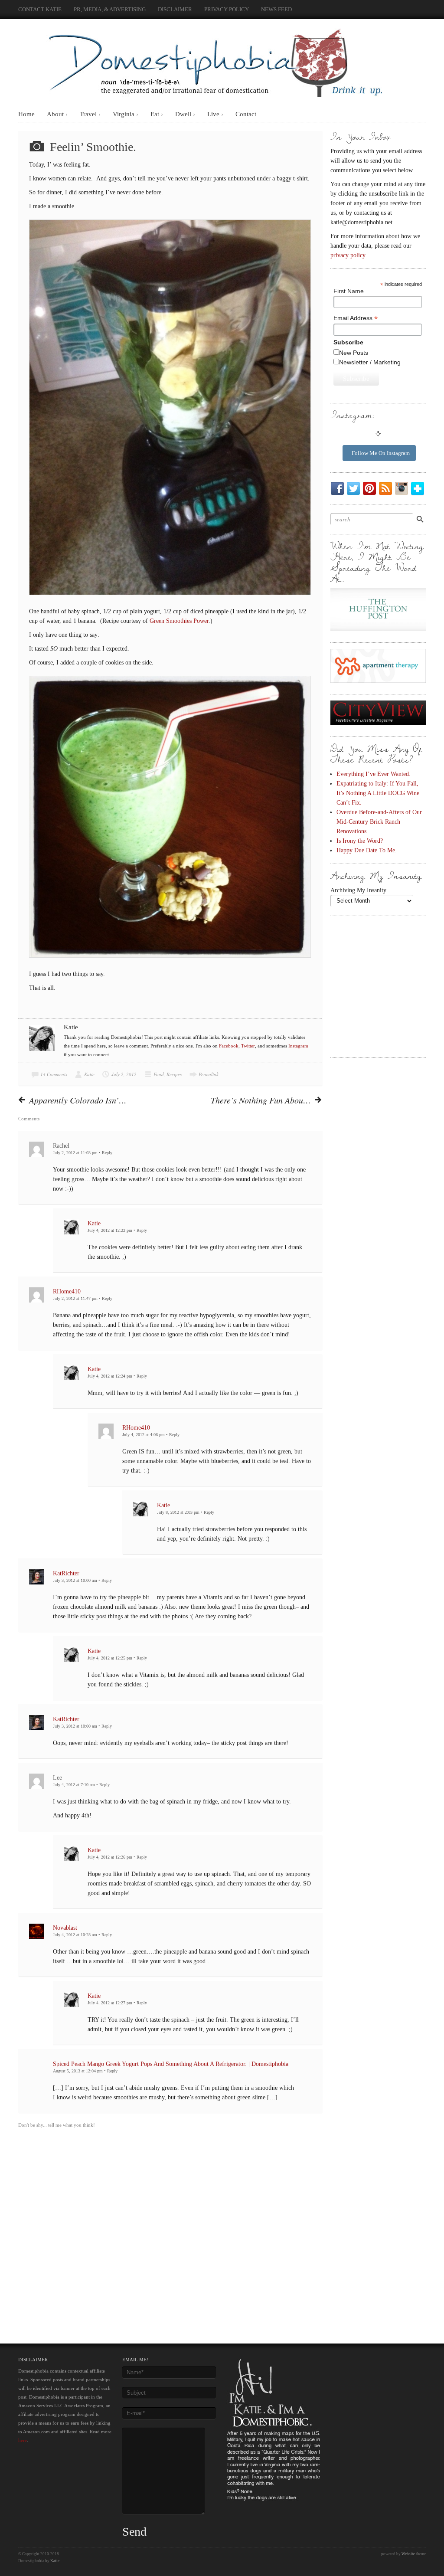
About (55, 114)
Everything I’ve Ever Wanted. (374, 774)
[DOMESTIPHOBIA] (213, 60)
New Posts (354, 353)
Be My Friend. (339, 488)
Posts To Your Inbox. (387, 488)
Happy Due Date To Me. (367, 850)
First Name (349, 291)
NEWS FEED (276, 9)
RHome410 (67, 1291)
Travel (88, 114)
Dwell (183, 114)
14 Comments (54, 1074)
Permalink (209, 1074)
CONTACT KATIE (40, 9)
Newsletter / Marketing (370, 362)
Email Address (356, 318)
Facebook (229, 1046)
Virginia (124, 114)
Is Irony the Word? (360, 841)
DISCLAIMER (175, 9)
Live (213, 114)
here (23, 2440)
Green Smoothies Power (179, 621)
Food (159, 1074)
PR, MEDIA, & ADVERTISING (110, 9)
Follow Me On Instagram (381, 453)
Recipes (174, 1074)
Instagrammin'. (403, 488)
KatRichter (66, 1573)
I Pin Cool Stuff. (371, 488)
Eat (155, 114)
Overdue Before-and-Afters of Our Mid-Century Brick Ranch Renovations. (379, 822)
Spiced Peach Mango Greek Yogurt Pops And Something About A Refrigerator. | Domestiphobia (171, 2064)
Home (26, 114)
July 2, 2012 (124, 1074)
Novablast (65, 1928)
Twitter (248, 1046)
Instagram (298, 1046)
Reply (107, 1153)
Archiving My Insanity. (359, 890)
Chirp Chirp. (355, 488)
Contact (246, 114)
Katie (89, 1074)
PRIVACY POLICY (227, 9)
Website (408, 2554)
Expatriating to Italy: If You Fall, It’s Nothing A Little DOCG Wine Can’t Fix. (378, 793)
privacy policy (348, 255)
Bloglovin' (419, 488)
